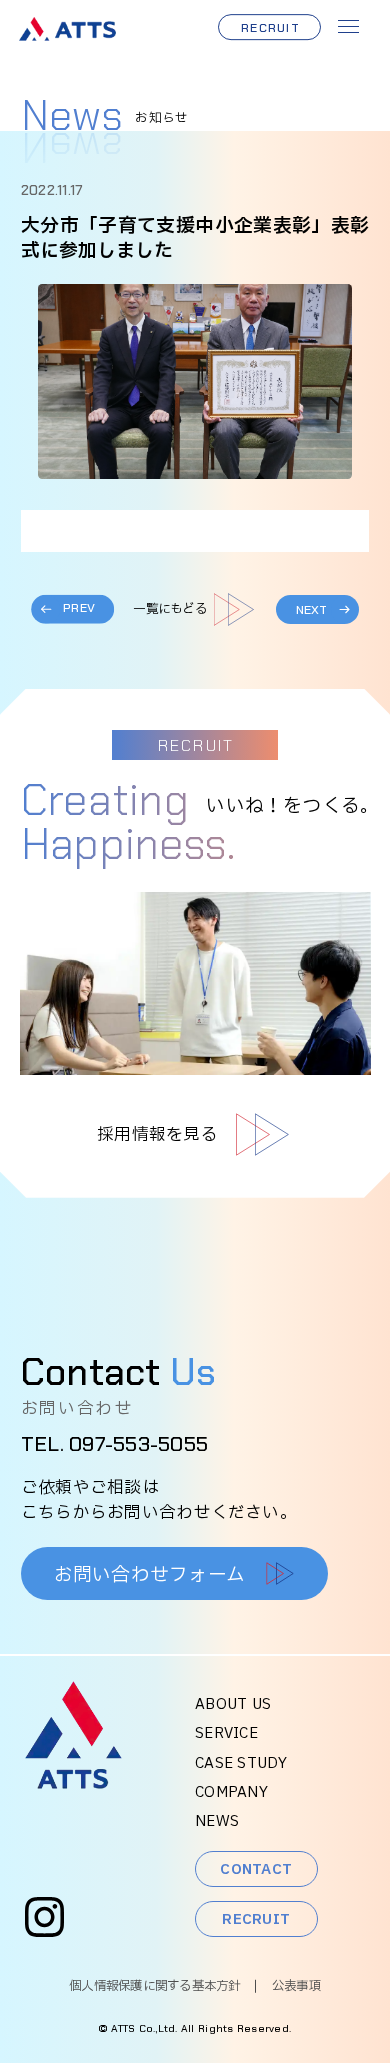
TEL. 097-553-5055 (114, 1443)
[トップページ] (73, 1784)
